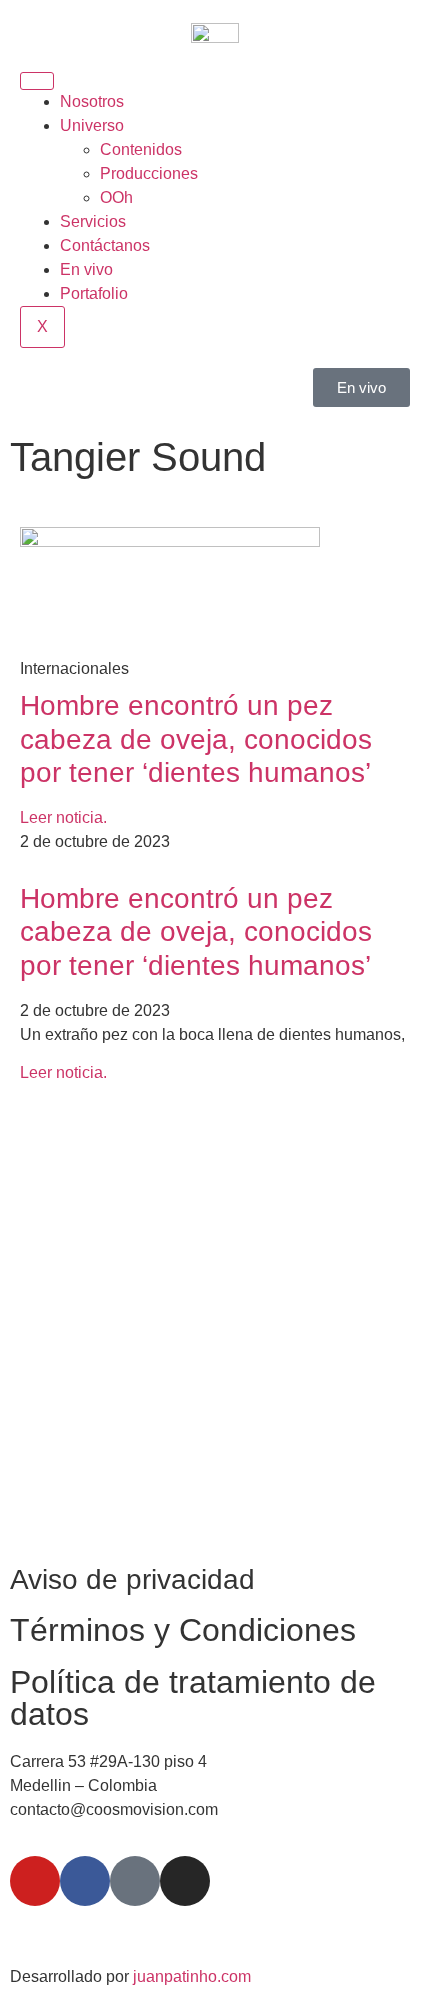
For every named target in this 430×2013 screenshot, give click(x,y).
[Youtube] (35, 1881)
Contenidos (141, 149)
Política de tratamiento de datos (193, 1698)
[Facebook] (85, 1881)
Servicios (93, 221)
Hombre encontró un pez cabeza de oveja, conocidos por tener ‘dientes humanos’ (196, 739)
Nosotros (92, 101)
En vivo (86, 269)
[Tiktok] (135, 1881)
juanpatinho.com (192, 1976)
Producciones (149, 173)
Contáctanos (105, 245)
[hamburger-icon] (37, 81)
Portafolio (94, 293)
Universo (92, 125)
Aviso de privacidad (132, 1579)
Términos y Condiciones (183, 1630)
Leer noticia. (63, 817)
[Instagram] (185, 1881)
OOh (116, 197)
